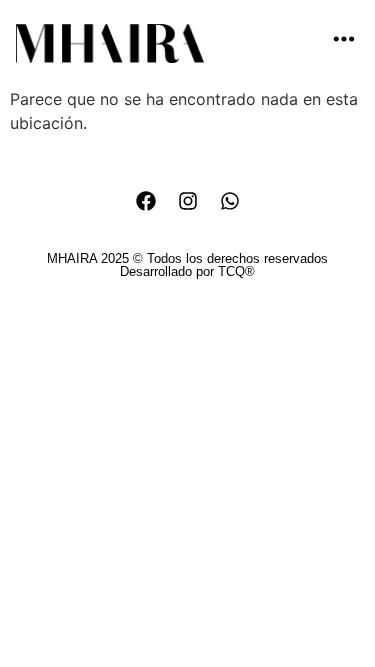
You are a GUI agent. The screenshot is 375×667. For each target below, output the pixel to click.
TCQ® (236, 271)
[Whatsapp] (230, 201)
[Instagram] (188, 201)
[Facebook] (146, 201)
